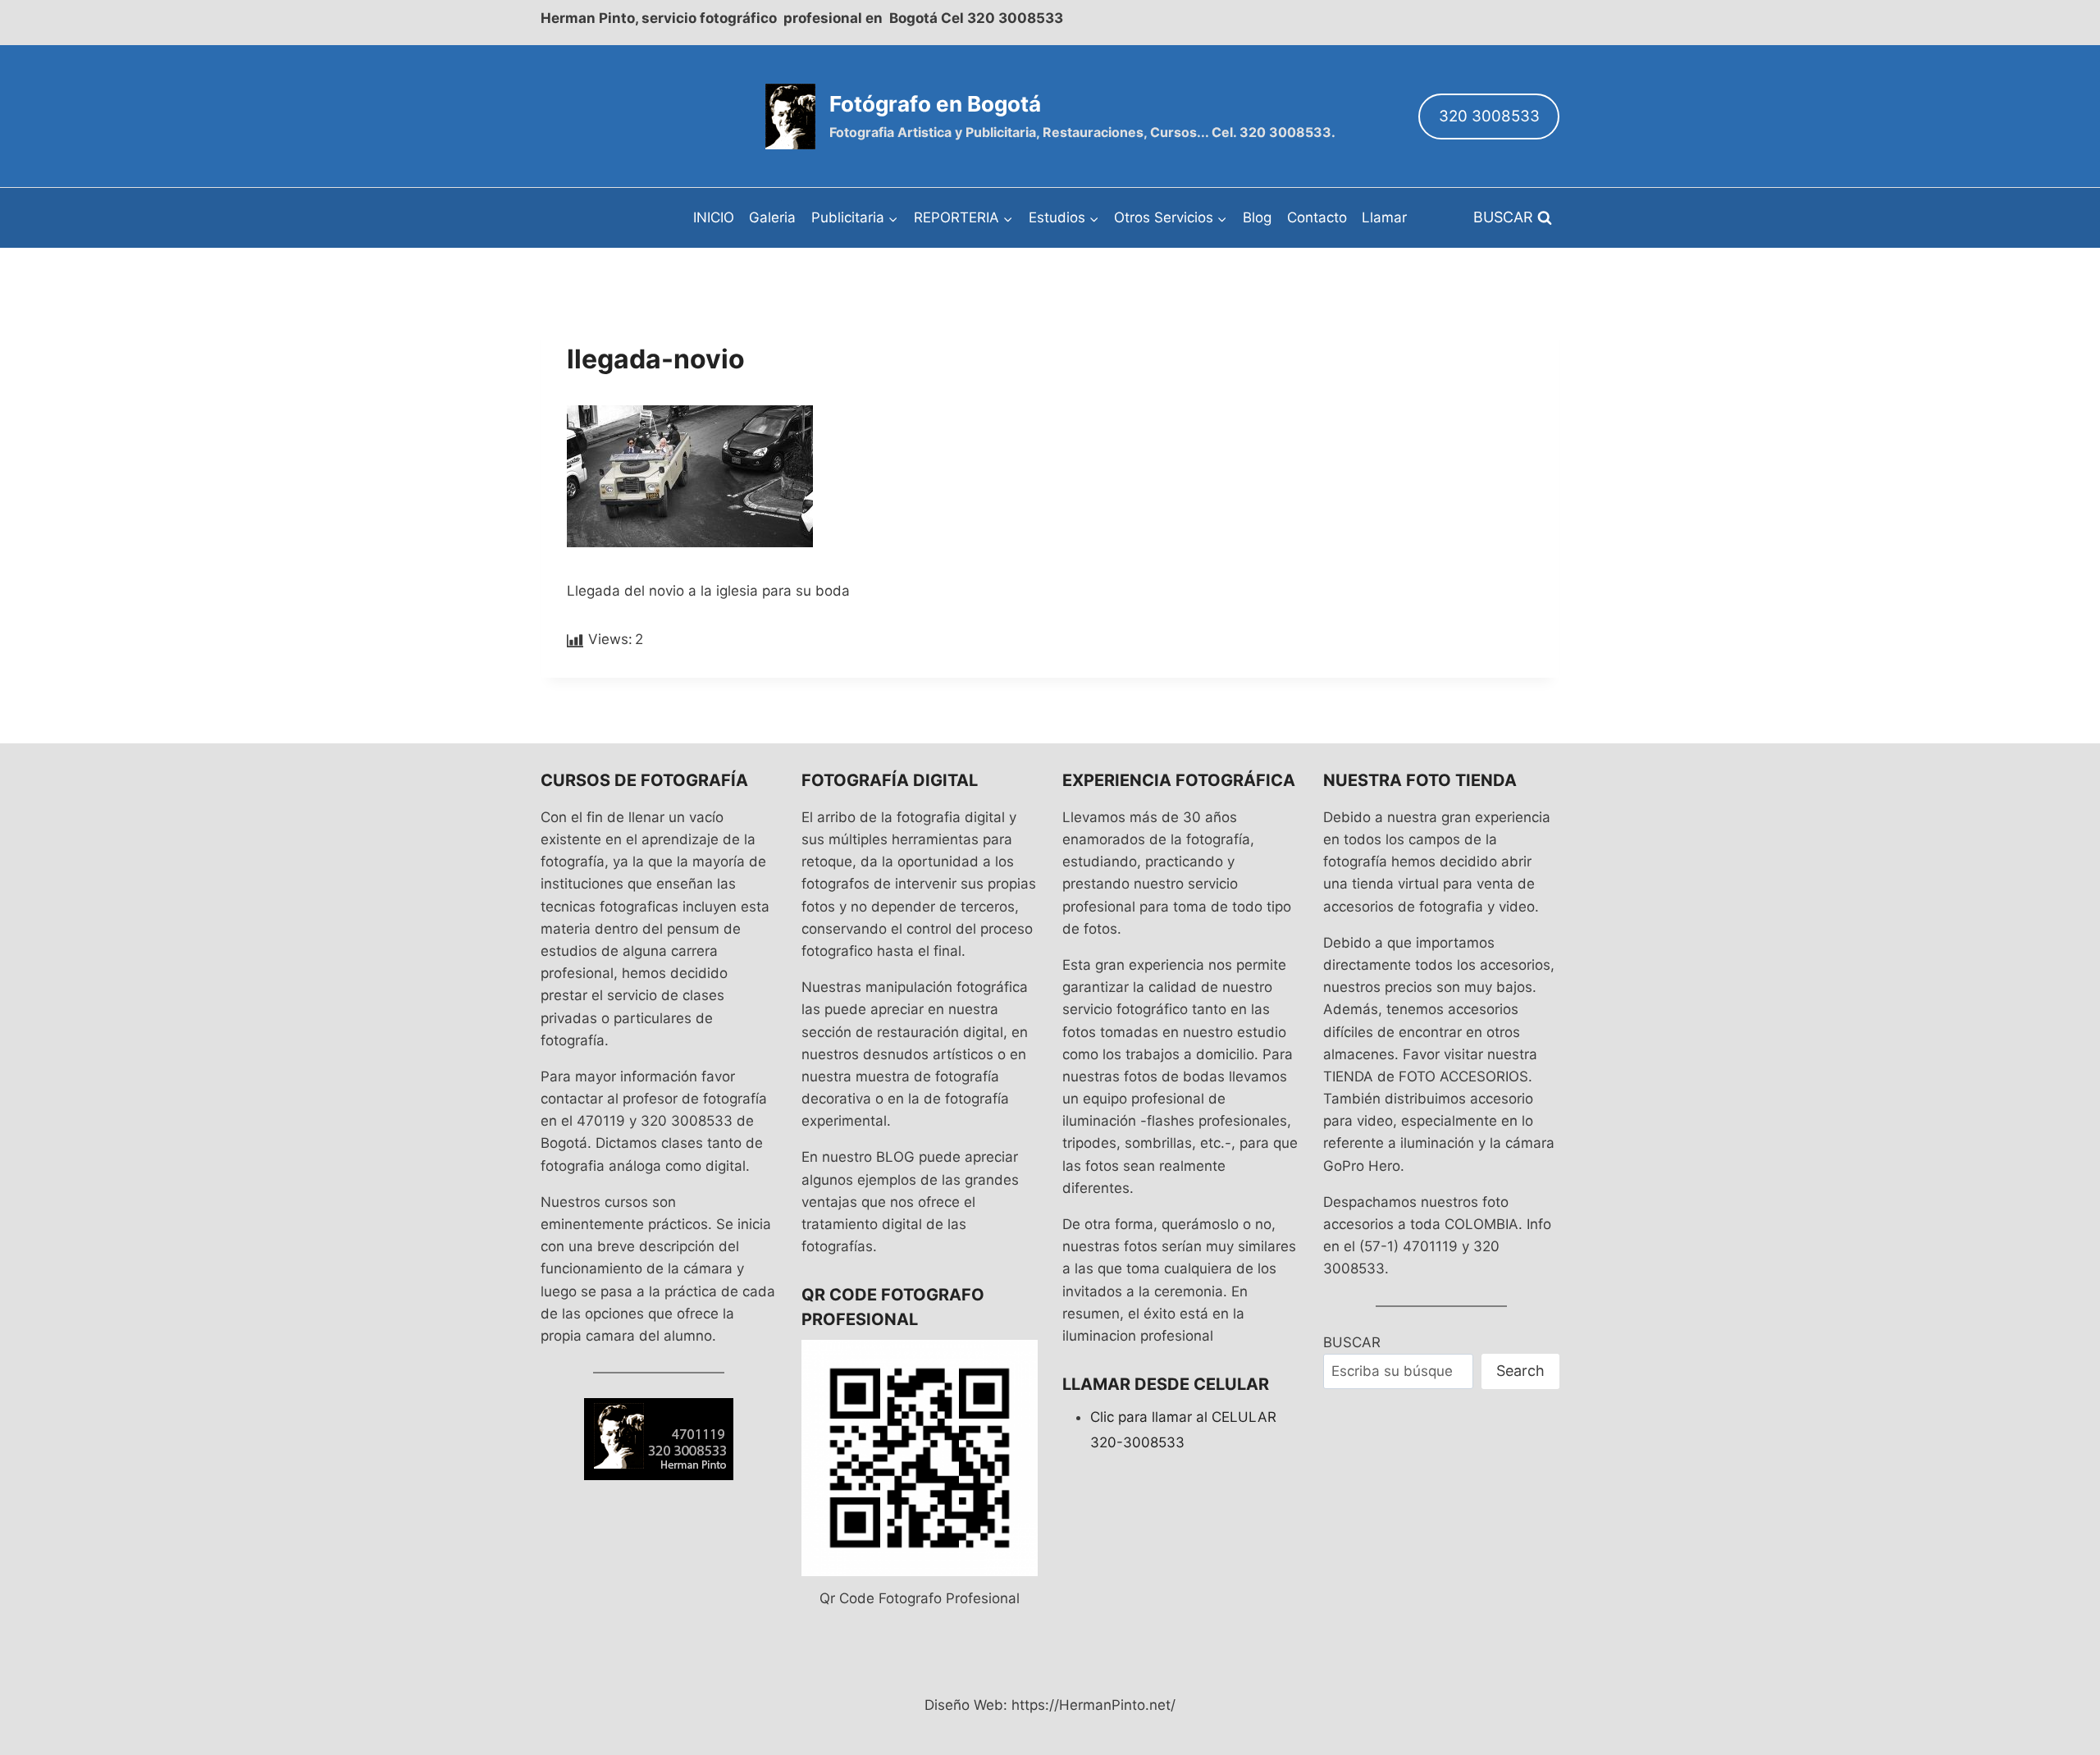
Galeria (772, 217)
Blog (1257, 217)
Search (1520, 1371)
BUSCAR (1352, 1342)
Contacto (1317, 217)
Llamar (1384, 217)
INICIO (714, 217)
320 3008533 (1489, 116)
